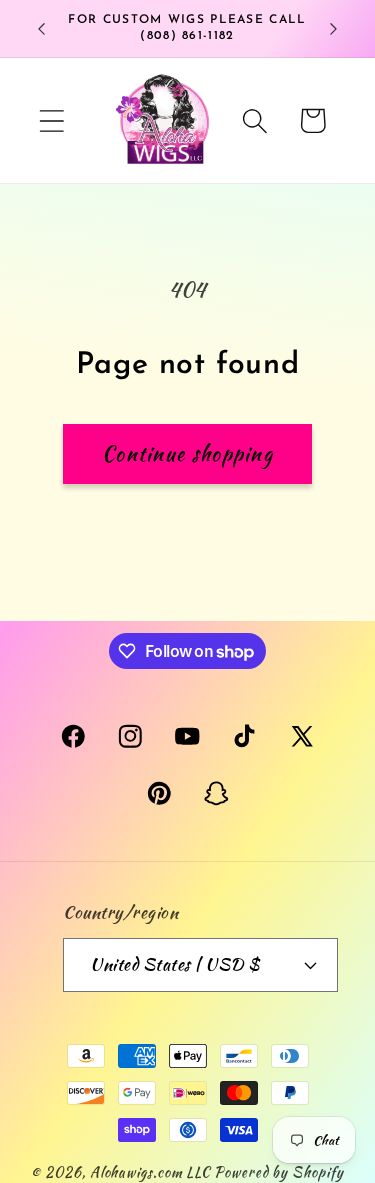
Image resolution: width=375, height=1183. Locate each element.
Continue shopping (187, 454)
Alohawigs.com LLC (150, 1171)
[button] (51, 120)
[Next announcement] (334, 29)
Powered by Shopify (278, 1171)
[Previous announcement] (42, 29)
